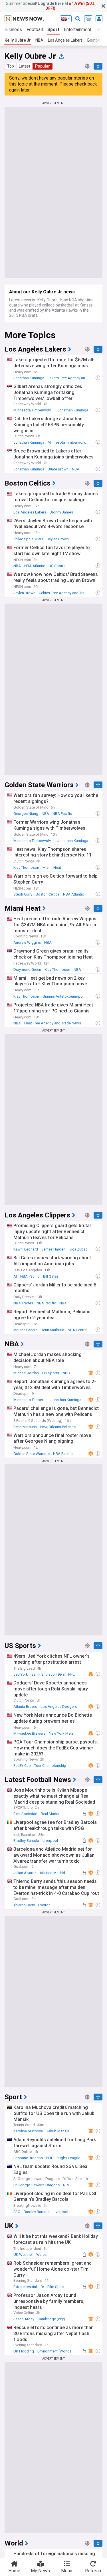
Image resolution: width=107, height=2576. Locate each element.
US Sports (57, 566)
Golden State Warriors (32, 1454)
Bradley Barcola (26, 1841)
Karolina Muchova (28, 2131)
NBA (39, 40)
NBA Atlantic (35, 566)
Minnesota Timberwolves (34, 410)
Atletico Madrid (52, 1873)
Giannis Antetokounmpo (63, 996)
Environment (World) (54, 2351)
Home (14, 2571)
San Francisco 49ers (48, 1674)
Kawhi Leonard (26, 1249)
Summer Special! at (50, 6)
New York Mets (61, 1733)
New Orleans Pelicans (58, 1427)
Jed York (21, 1674)
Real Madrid (51, 1814)
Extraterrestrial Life (29, 2287)
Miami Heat (52, 867)
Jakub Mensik (58, 2131)
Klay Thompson (26, 867)
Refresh (93, 2571)
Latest (25, 66)
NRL (50, 2158)
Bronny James (61, 512)
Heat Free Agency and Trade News (53, 1023)
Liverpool (50, 1841)
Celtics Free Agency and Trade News (65, 593)
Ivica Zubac (78, 1249)
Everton (44, 1905)
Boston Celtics (48, 894)
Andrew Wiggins (27, 942)
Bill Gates (51, 1276)
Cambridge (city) (51, 2319)
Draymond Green (27, 970)
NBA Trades (23, 1303)
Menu (67, 2571)
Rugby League (68, 2158)
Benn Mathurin (53, 1330)
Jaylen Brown (58, 539)
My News (40, 2571)
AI (15, 1276)
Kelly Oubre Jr (18, 40)
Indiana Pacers (25, 1330)
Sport (53, 30)
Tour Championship (50, 1766)
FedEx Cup (22, 1766)
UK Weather (23, 2255)
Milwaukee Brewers (29, 1733)
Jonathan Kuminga (29, 378)
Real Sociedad (25, 1814)
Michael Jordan (26, 1373)
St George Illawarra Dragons (37, 2185)
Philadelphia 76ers (28, 539)
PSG (17, 2212)
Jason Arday (24, 2319)
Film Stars (55, 2287)
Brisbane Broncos (28, 2158)
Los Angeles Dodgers (59, 1707)
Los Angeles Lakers (65, 40)
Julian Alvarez (25, 1873)
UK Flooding (24, 2351)
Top (11, 66)
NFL (71, 1674)
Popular (43, 66)
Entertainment (78, 30)
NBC (66, 1373)
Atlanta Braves (25, 1707)
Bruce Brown (58, 469)
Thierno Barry (24, 1905)
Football (35, 30)
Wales (41, 2255)
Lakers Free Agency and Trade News (69, 378)
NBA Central (77, 1330)
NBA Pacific (62, 814)
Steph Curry (23, 894)
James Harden (53, 1249)
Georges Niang (26, 814)
